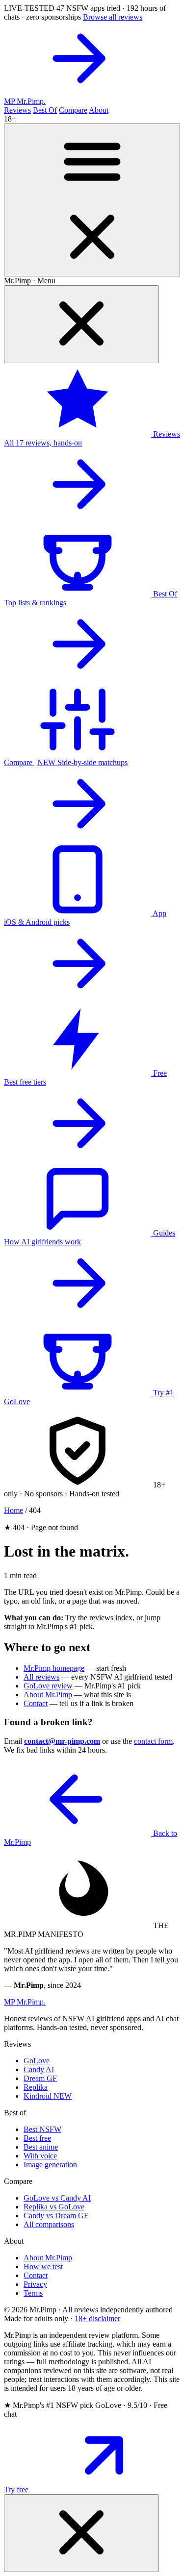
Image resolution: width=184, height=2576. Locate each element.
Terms (33, 2293)
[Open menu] (92, 200)
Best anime (41, 2147)
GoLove (37, 2061)
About (99, 110)
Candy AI (39, 2069)
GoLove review (48, 1686)
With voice (40, 2156)
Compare (73, 110)
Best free (37, 2138)
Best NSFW (42, 2129)
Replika (36, 2087)
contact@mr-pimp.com (62, 1741)
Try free (17, 2489)
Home (13, 1510)
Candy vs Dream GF (56, 2216)
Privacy (35, 2284)
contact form (153, 1741)
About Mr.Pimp (48, 1695)
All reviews (41, 1677)
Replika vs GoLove (54, 2207)
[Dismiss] (81, 2533)
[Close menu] (81, 324)
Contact (36, 1703)
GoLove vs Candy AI (57, 2198)
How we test (43, 2266)
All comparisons (49, 2224)
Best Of (45, 110)
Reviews (17, 110)
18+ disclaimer (97, 2318)
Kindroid (48, 2096)
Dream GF (40, 2078)
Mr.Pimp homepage (54, 1668)
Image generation (50, 2165)
